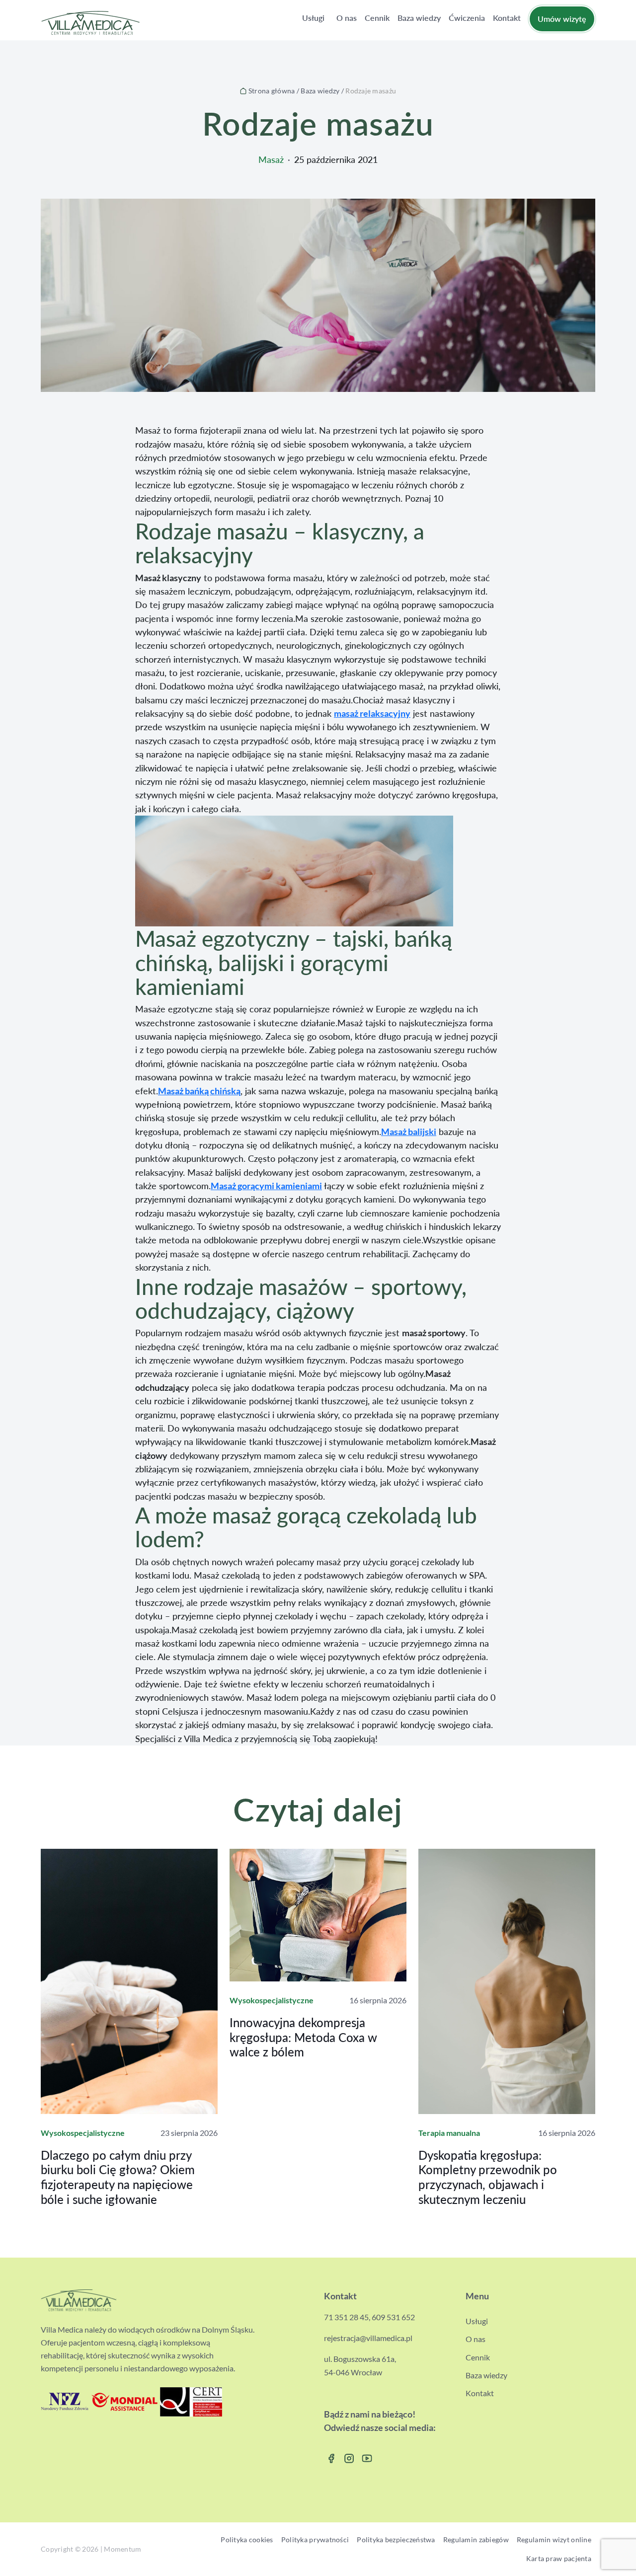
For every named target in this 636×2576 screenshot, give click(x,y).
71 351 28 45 (346, 2317)
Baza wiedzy (320, 91)
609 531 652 (393, 2317)
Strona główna (272, 91)
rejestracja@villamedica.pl (368, 2338)
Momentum (122, 2549)
